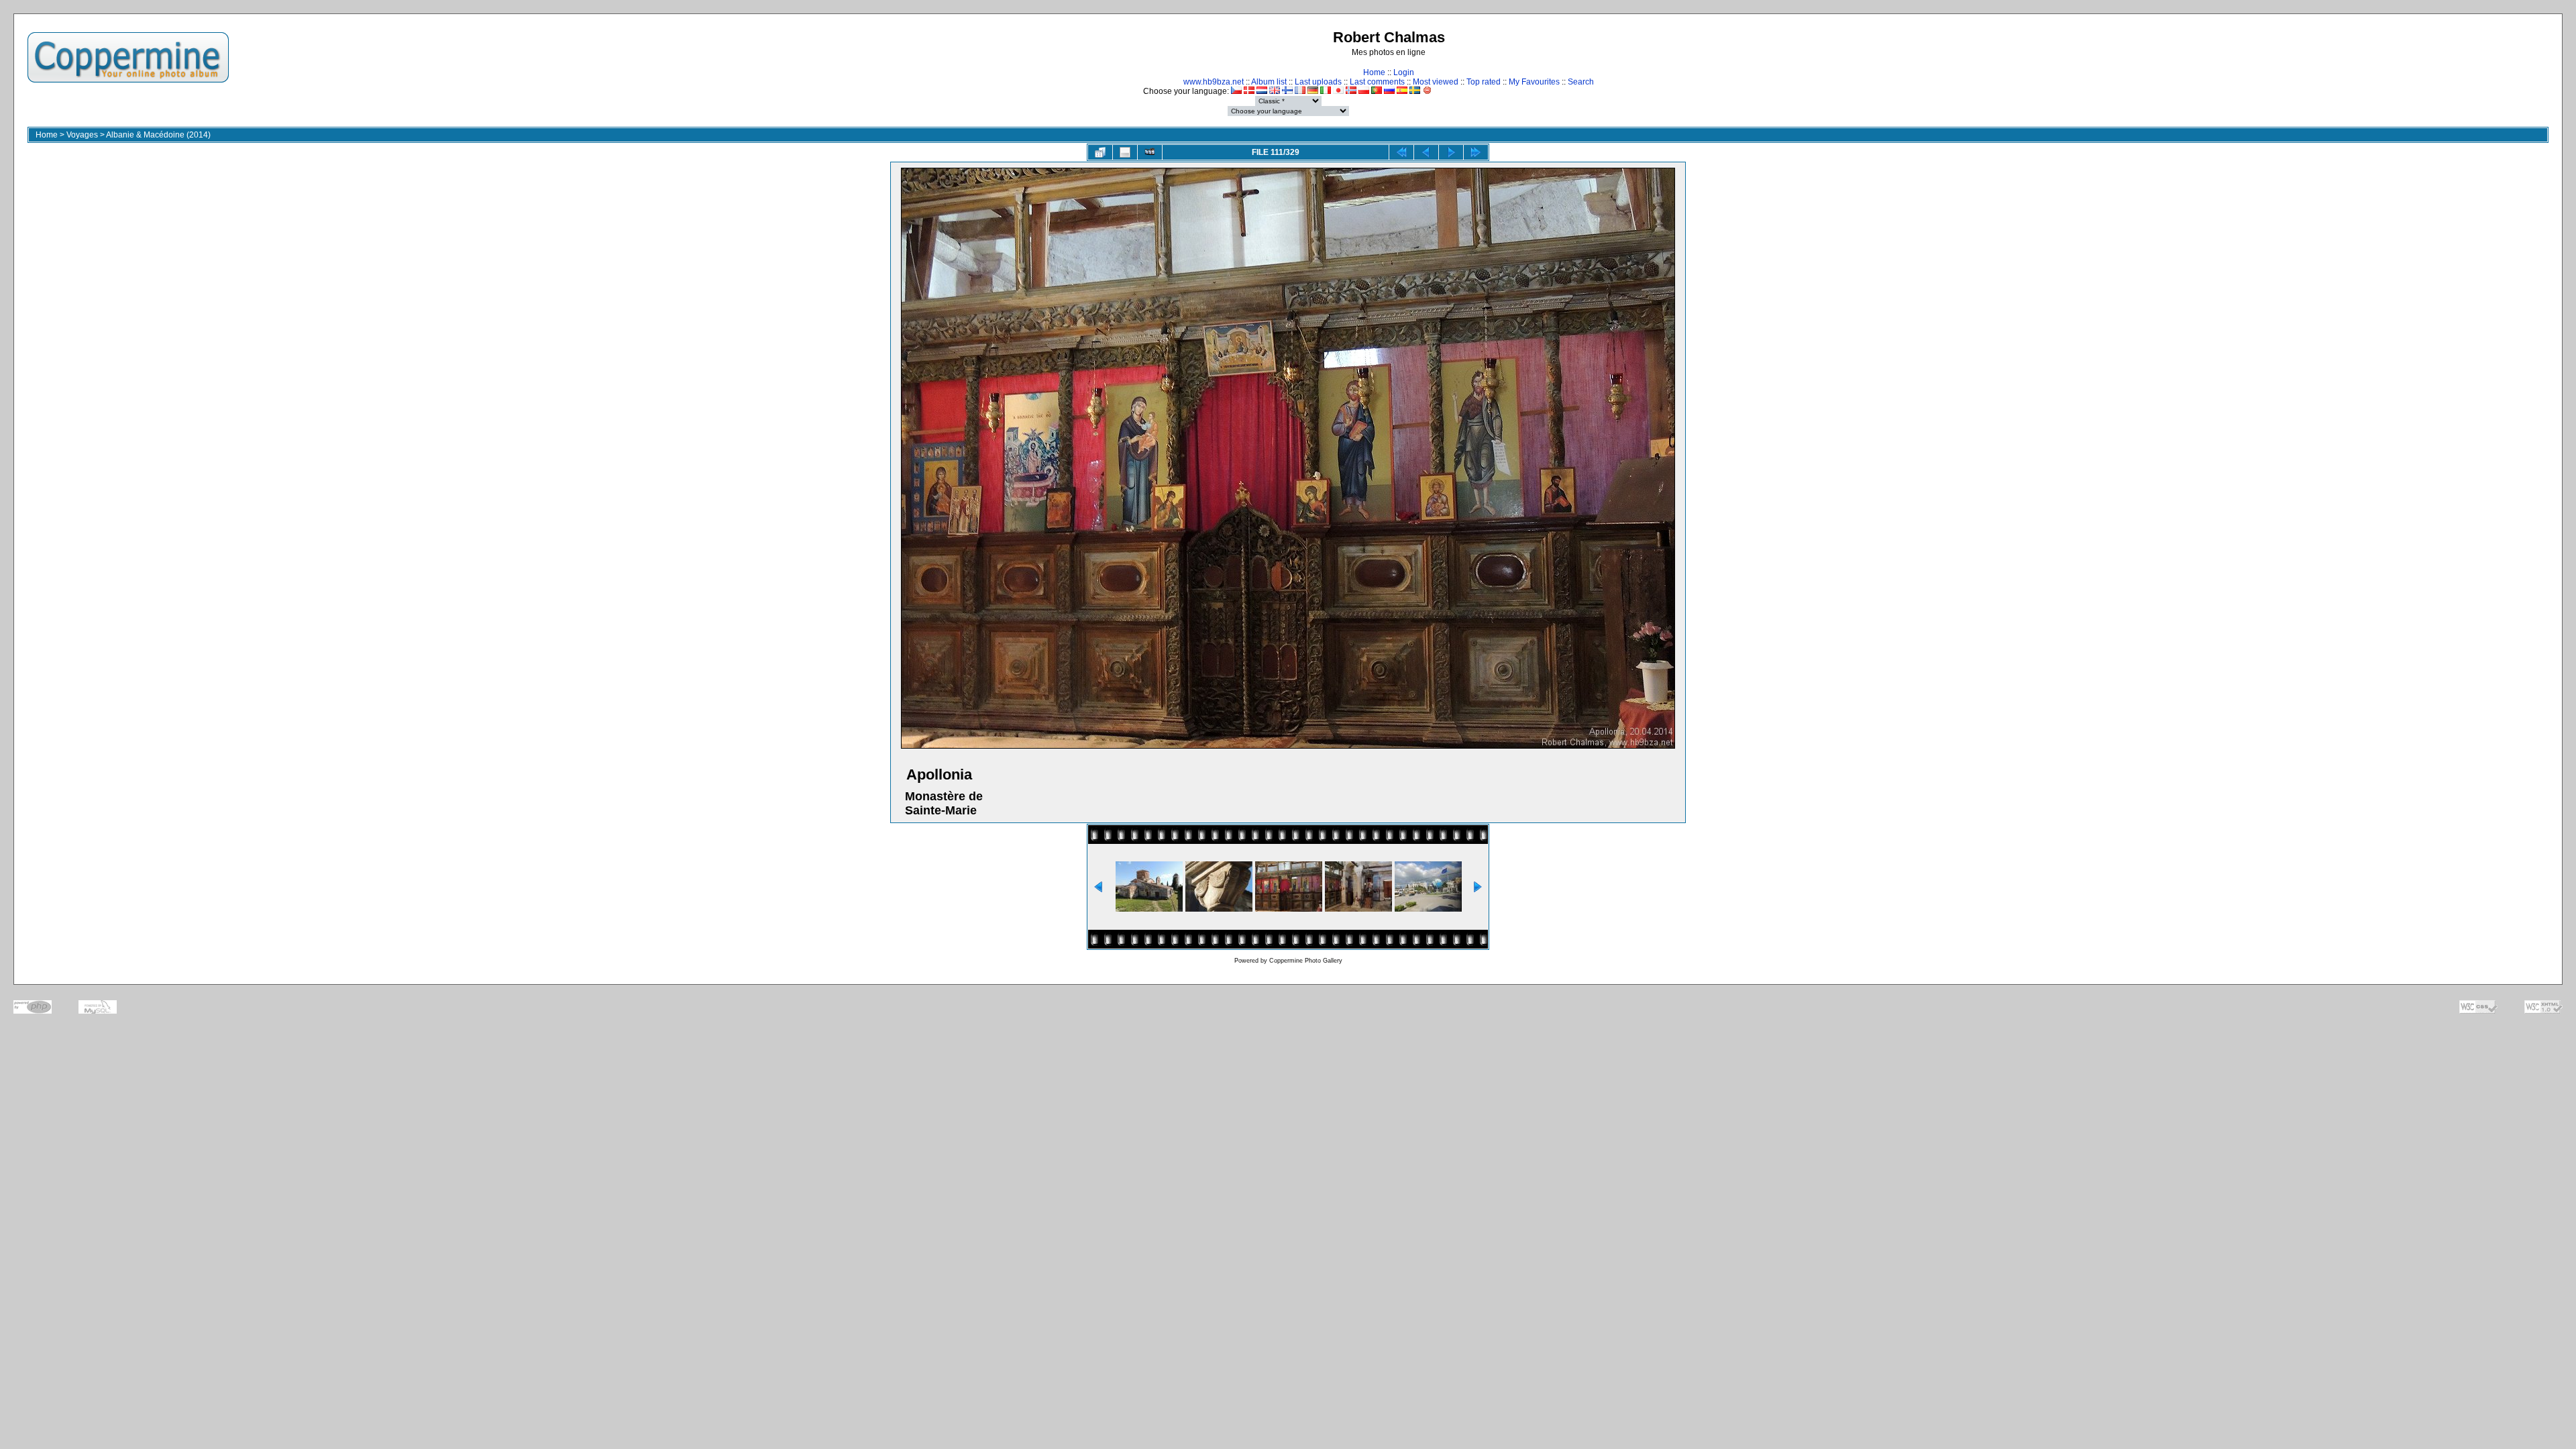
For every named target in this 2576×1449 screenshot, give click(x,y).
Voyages (82, 135)
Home (1374, 72)
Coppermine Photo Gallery (1306, 961)
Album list (1269, 82)
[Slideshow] (1150, 152)
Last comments (1377, 82)
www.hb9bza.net (1214, 82)
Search (1581, 82)
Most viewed (1436, 82)
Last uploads (1318, 82)
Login (1404, 72)
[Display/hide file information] (1125, 152)
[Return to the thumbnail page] (1100, 152)
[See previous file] (1426, 152)
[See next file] (1451, 152)
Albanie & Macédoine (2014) (158, 135)
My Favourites (1534, 82)
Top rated (1484, 82)
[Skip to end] (1476, 152)
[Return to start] (1401, 152)
